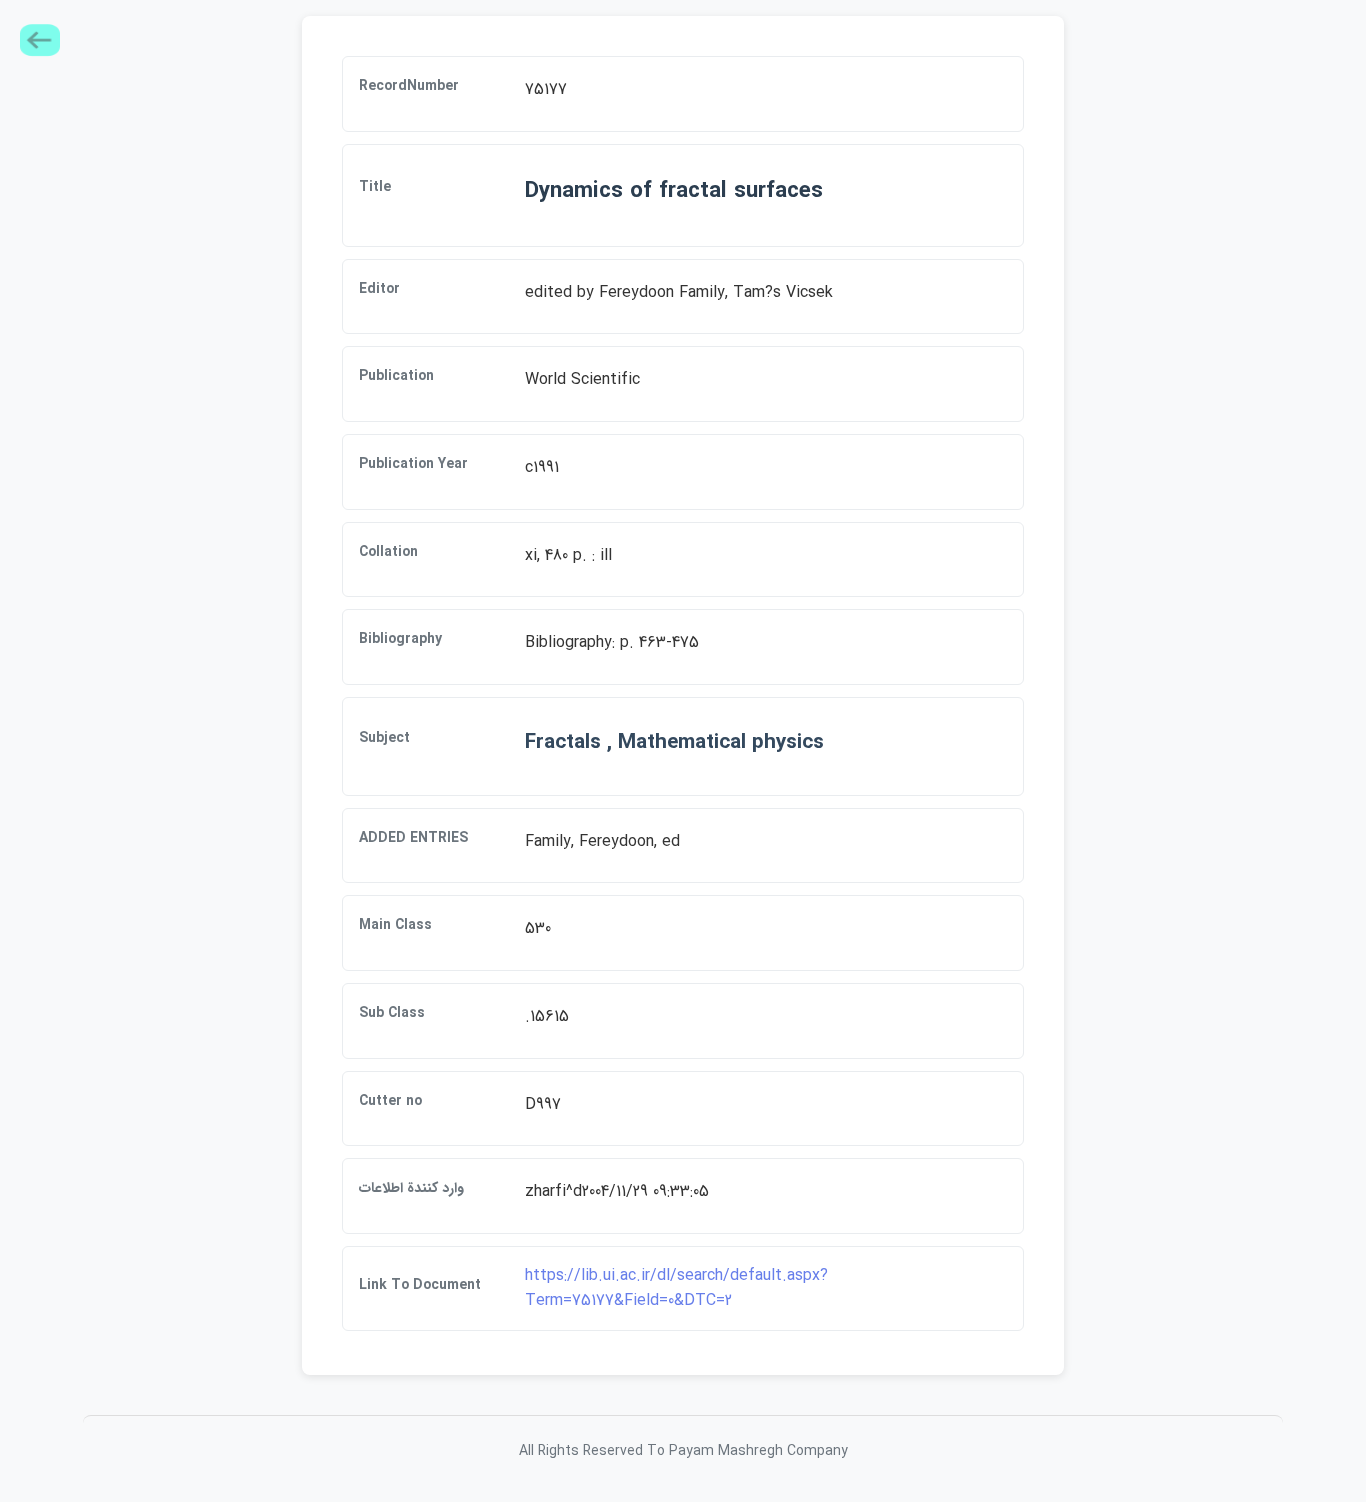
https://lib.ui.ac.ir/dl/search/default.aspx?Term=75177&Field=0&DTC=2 (676, 1288)
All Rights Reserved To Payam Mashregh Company (683, 1451)
